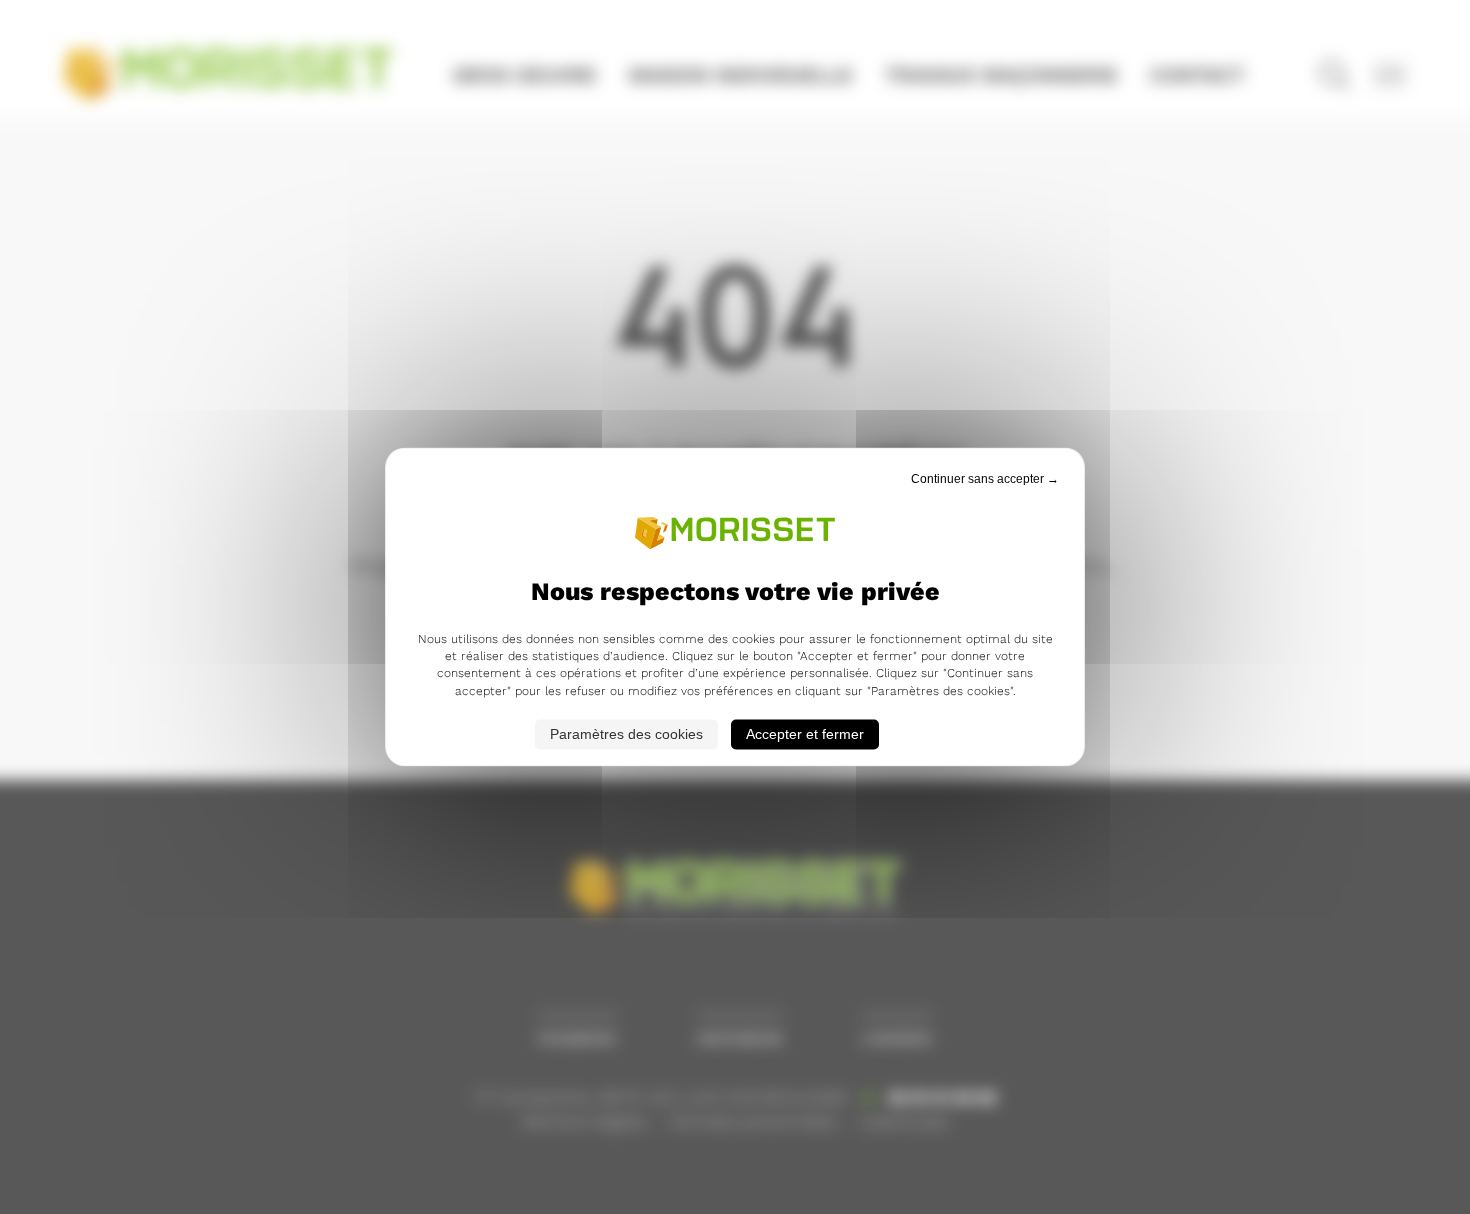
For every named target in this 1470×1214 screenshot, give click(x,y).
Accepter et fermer (805, 735)
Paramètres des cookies (626, 735)
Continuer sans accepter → (985, 479)
